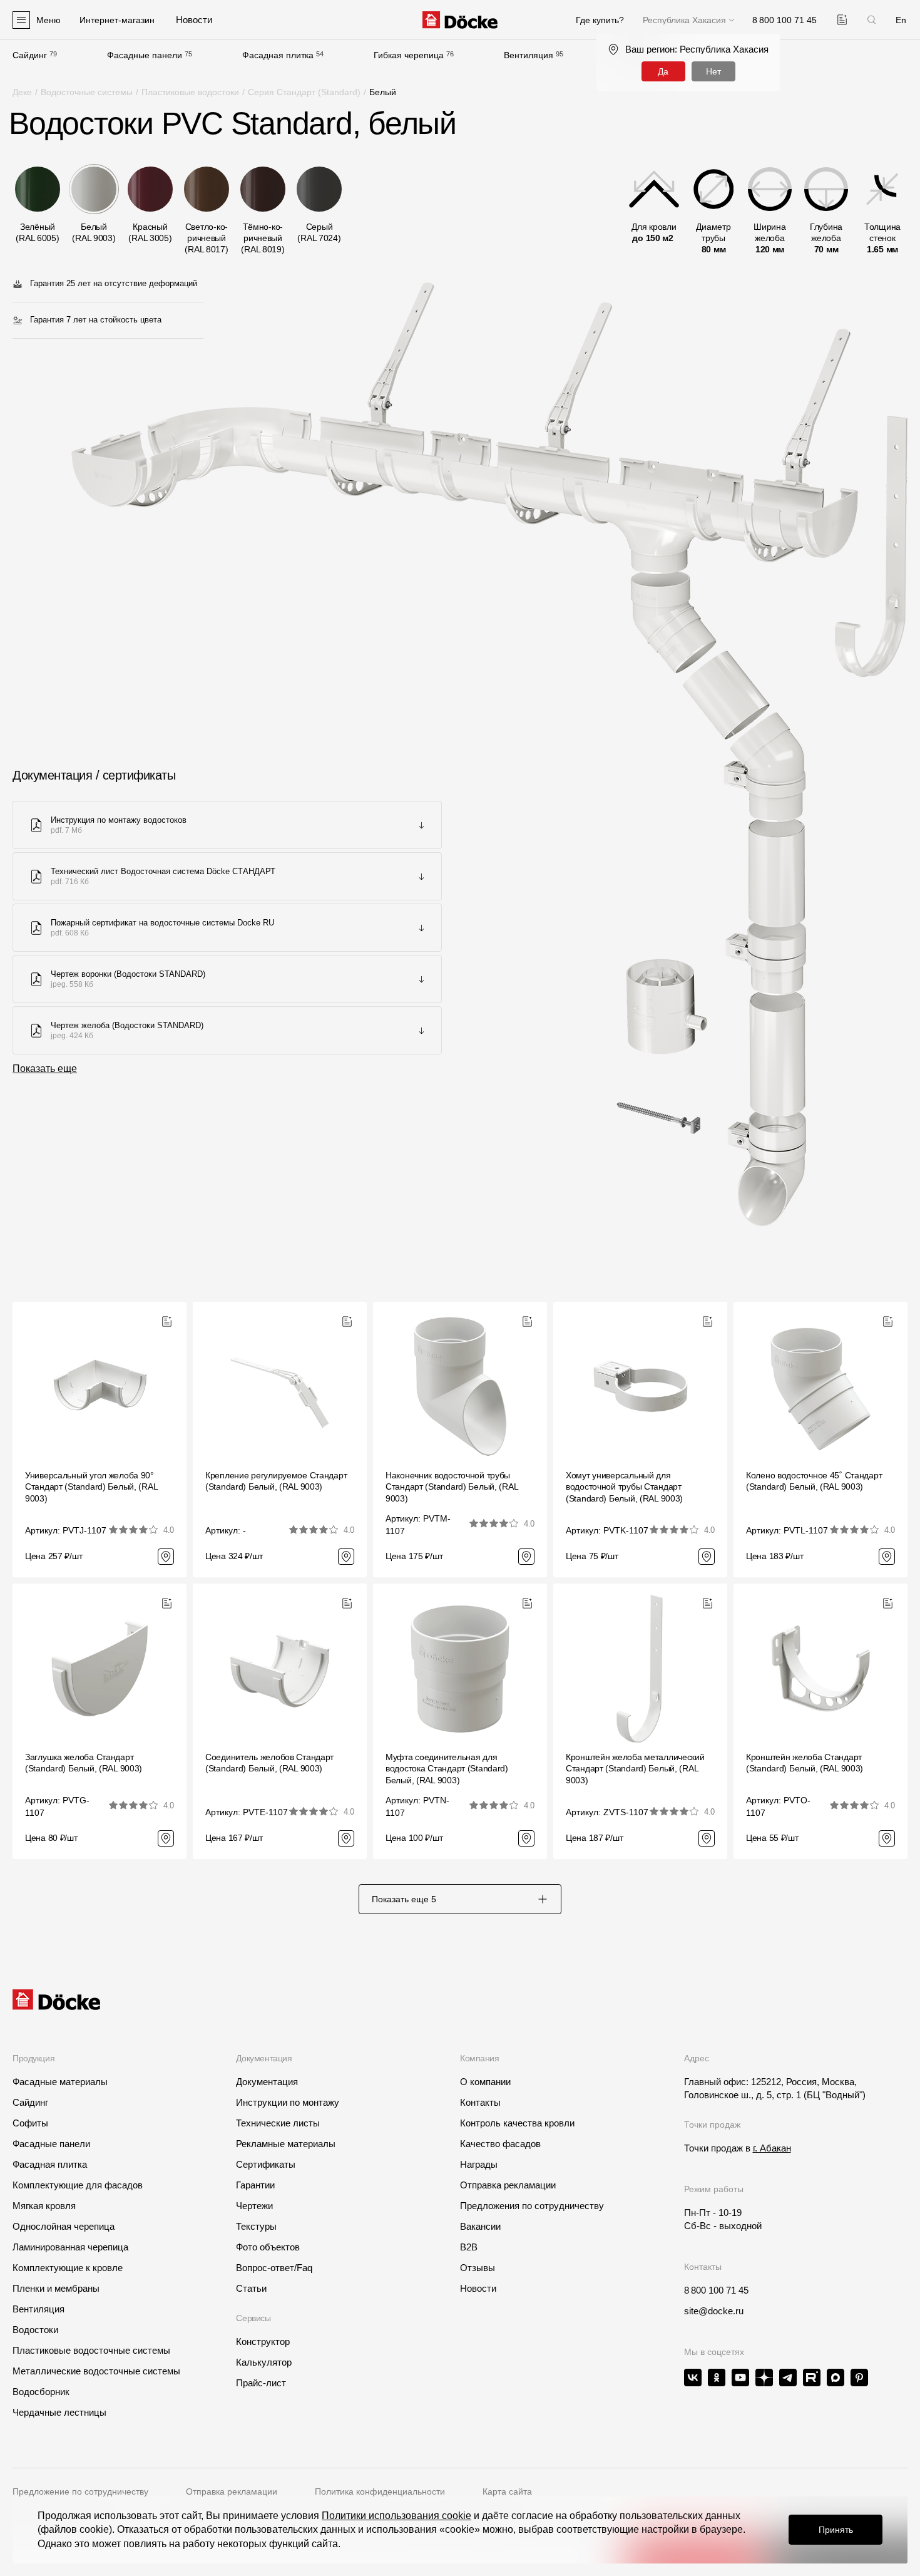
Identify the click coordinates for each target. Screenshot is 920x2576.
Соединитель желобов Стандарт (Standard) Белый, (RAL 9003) (269, 1763)
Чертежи (254, 2206)
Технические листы (278, 2123)
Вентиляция (529, 55)
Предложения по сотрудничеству (532, 2206)
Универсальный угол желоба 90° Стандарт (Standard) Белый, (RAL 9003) (91, 1486)
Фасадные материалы (60, 2082)
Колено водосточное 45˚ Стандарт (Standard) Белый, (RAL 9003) (814, 1481)
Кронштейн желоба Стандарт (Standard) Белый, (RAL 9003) (805, 1763)
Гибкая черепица (409, 55)
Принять (836, 2530)
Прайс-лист (261, 2383)
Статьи (251, 2288)
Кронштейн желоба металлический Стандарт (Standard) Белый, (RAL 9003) (635, 1768)
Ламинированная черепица (70, 2247)
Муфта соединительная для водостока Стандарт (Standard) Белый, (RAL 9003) (447, 1768)
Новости (478, 2288)
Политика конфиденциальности (380, 2491)
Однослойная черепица (64, 2226)
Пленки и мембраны (56, 2288)
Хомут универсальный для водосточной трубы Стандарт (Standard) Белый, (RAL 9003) (624, 1486)
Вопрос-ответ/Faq (274, 2268)
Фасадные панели (145, 55)
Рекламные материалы (286, 2144)
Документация (267, 2082)
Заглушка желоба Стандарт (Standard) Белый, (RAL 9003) (84, 1763)
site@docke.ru (714, 2311)
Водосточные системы (87, 92)
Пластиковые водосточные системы (91, 2350)
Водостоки (35, 2330)
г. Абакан (772, 2148)
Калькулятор (264, 2362)
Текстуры (256, 2226)
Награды (479, 2164)
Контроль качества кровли (517, 2123)
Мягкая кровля (44, 2206)
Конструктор (263, 2342)
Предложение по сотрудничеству (80, 2491)
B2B (469, 2247)
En (901, 20)
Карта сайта (507, 2491)
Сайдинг (30, 55)
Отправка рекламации (508, 2185)
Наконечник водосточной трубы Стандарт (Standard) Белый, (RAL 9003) (452, 1486)
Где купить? (600, 20)
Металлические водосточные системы (96, 2371)
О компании (485, 2082)
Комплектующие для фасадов (78, 2185)
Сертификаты (266, 2164)
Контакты (480, 2102)
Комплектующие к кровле (68, 2268)
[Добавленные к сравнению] (842, 20)
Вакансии (480, 2226)
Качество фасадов (500, 2144)
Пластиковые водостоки (190, 92)
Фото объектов (268, 2247)
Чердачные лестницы (59, 2412)
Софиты (30, 2123)
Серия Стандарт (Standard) (304, 92)
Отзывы (478, 2268)
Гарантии (255, 2185)
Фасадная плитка (278, 55)
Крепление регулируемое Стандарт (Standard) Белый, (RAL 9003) (276, 1481)
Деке (22, 92)
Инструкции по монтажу (288, 2102)
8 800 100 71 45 (716, 2290)
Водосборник (41, 2392)
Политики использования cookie (396, 2516)
